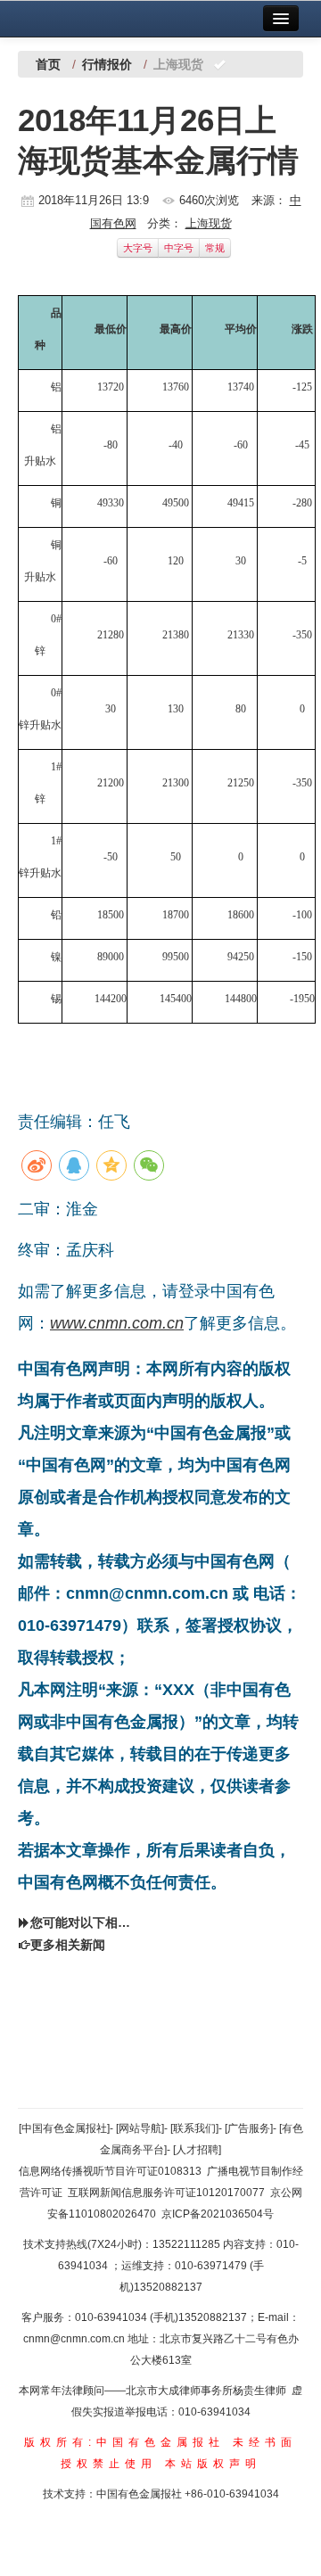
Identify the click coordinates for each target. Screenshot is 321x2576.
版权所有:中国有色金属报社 (124, 2442)
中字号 (179, 248)
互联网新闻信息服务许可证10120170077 (166, 2193)
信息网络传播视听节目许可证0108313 (110, 2171)
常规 (215, 248)
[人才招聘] (197, 2150)
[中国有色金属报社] (64, 2128)
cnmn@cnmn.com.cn (75, 2339)
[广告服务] (249, 2128)
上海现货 (209, 223)
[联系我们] (194, 2128)
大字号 (138, 248)
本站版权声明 (213, 2464)
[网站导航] (140, 2128)
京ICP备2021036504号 (218, 2214)
